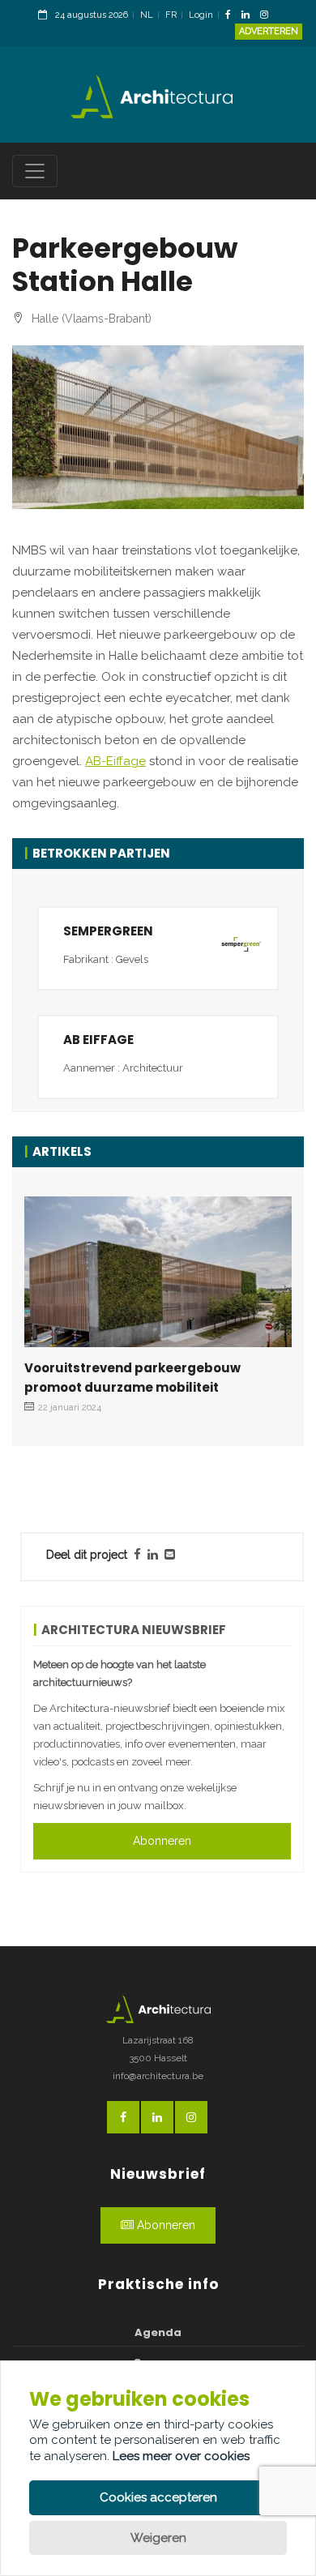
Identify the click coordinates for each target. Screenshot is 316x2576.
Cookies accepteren (158, 2497)
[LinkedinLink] (250, 16)
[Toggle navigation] (35, 171)
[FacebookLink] (232, 16)
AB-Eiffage (115, 761)
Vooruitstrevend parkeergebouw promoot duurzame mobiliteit (132, 1378)
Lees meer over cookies (181, 2456)
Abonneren (162, 1841)
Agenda (158, 2332)
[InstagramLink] (268, 16)
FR (171, 15)
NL (147, 15)
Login (201, 15)
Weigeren (158, 2538)
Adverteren (269, 31)
